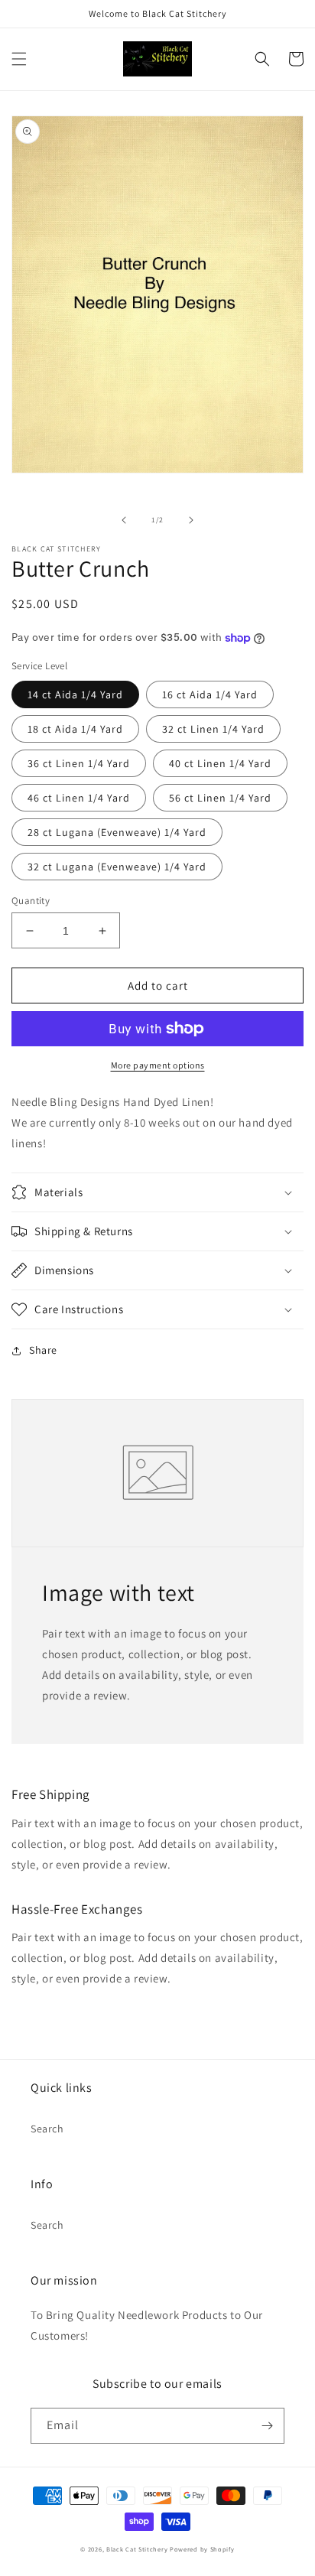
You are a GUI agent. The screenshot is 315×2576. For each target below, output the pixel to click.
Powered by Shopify (202, 2549)
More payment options (158, 1065)
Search (47, 2129)
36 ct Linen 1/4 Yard (79, 763)
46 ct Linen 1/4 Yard (79, 798)
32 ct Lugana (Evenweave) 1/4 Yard (117, 867)
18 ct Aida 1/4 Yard (75, 729)
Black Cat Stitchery (137, 2549)
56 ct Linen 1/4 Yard (220, 798)
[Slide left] (124, 520)
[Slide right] (191, 520)
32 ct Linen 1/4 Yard (213, 729)
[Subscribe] (267, 2426)
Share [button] (43, 1350)
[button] (19, 59)
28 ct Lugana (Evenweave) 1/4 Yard (117, 832)
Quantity (31, 901)
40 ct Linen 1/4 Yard (220, 763)
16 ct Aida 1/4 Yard (210, 694)
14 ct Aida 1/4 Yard (75, 694)
